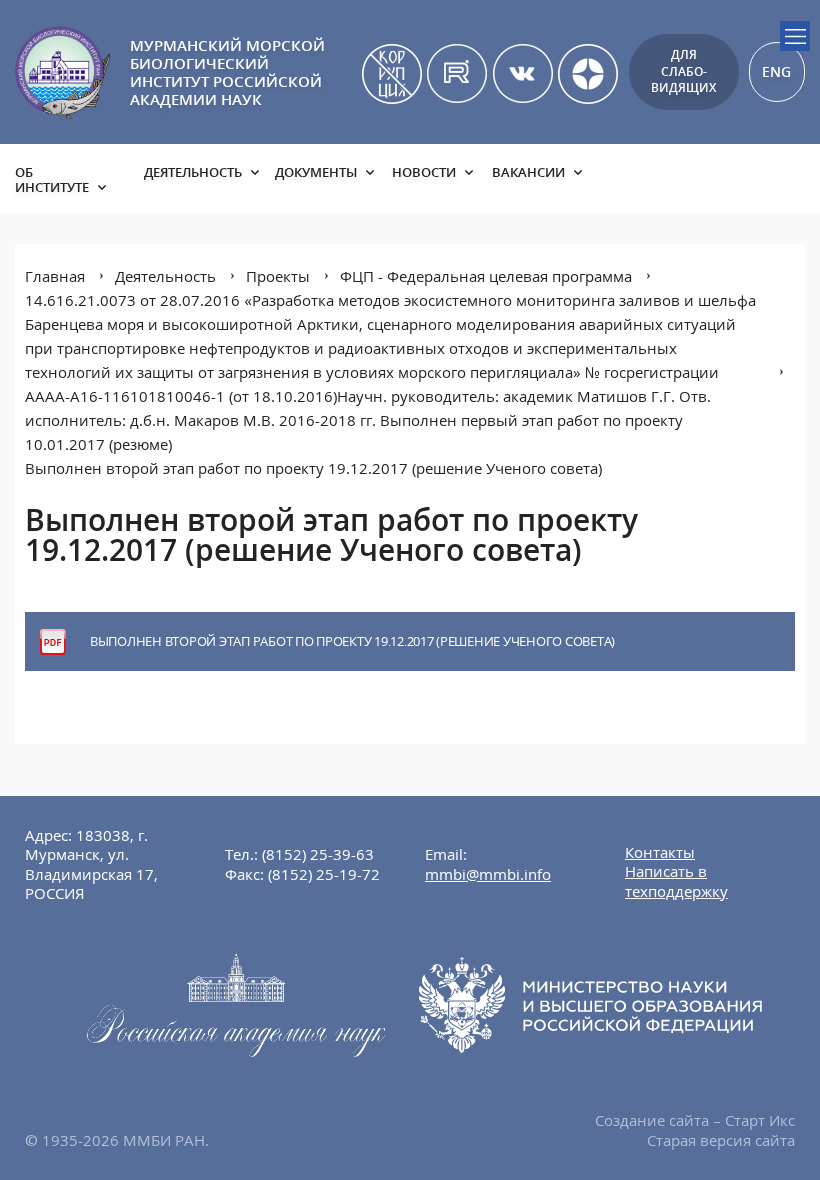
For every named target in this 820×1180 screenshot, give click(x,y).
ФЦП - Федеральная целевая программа (486, 276)
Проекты (278, 276)
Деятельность (193, 172)
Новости (424, 172)
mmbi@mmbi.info (488, 874)
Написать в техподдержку (676, 881)
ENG (776, 71)
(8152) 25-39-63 (318, 854)
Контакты (660, 852)
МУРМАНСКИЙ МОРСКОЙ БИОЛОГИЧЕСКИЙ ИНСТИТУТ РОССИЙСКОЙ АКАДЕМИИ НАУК (227, 72)
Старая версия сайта (721, 1140)
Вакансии (528, 172)
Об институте (52, 179)
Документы (316, 172)
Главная (55, 276)
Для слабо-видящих (683, 71)
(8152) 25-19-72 (324, 874)
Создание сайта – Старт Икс (695, 1120)
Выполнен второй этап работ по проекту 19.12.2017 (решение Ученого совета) (313, 468)
